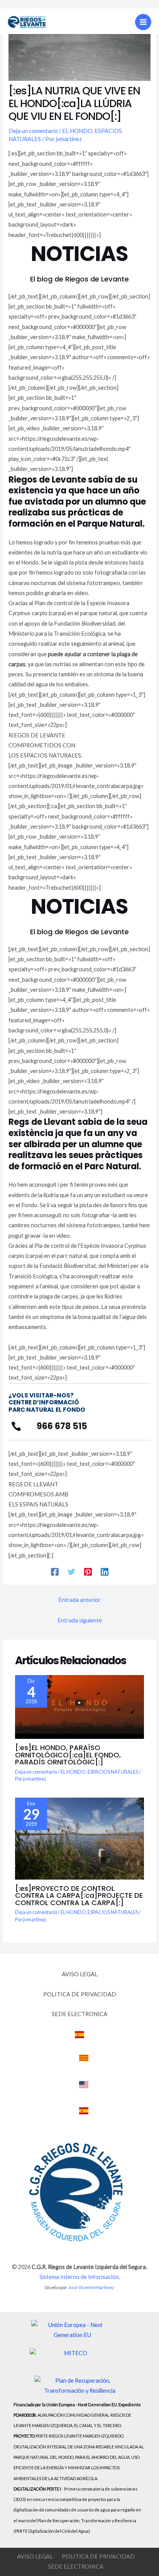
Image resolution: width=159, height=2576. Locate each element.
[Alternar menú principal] (143, 22)
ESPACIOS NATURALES (113, 1772)
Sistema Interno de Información (79, 2277)
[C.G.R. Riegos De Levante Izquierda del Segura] (27, 22)
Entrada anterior (79, 1600)
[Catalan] (84, 2062)
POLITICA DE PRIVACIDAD (80, 1994)
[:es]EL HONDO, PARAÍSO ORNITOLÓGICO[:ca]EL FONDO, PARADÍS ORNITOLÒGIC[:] (68, 1755)
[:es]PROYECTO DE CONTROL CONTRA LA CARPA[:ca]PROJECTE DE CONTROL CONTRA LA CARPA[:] (79, 1895)
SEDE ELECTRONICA (79, 2014)
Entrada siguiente (80, 1620)
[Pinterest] (88, 1571)
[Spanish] (79, 2039)
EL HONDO (77, 131)
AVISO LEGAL (80, 1974)
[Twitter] (71, 1571)
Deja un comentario (33, 131)
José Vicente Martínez (91, 2287)
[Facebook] (55, 1571)
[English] (84, 2089)
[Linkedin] (105, 1571)
